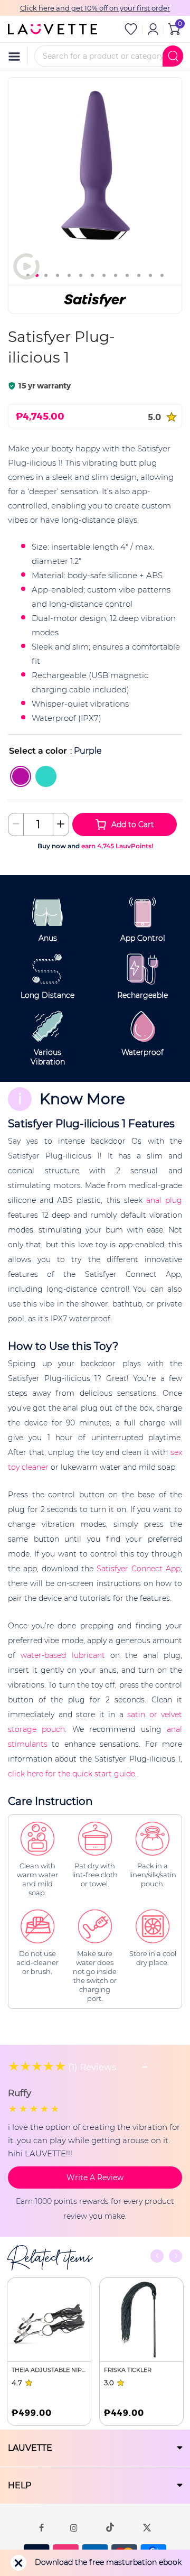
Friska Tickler (128, 2370)
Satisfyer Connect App (139, 1569)
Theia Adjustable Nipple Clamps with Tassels (49, 2370)
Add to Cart (133, 824)
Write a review (95, 2177)
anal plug (164, 1200)
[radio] (21, 776)
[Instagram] (74, 2527)
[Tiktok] (110, 2527)
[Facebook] (41, 2527)
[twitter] (147, 2527)
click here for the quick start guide (72, 1774)
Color (21, 751)
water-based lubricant (63, 1655)
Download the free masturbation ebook (108, 2562)
